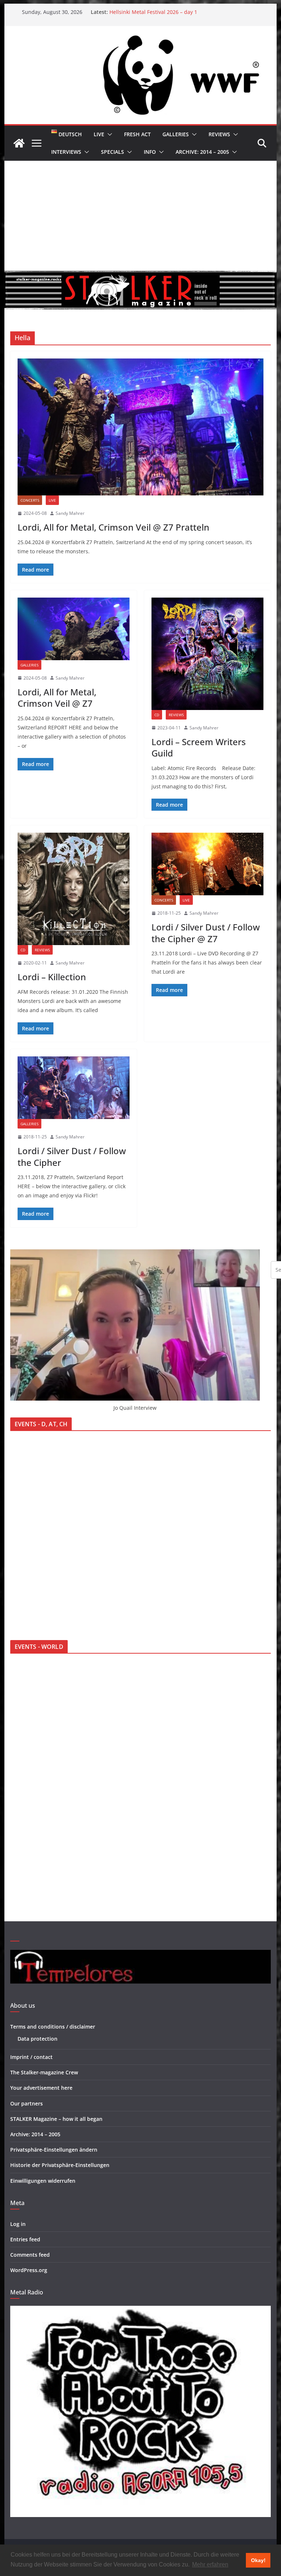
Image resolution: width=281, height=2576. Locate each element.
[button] (108, 134)
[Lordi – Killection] (74, 889)
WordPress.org (29, 2270)
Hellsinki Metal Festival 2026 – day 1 (153, 14)
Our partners (27, 2103)
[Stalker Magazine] (19, 143)
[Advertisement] (141, 216)
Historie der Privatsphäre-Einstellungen (60, 2165)
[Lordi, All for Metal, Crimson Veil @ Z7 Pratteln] (141, 427)
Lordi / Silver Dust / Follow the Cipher (72, 1156)
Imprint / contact (31, 2057)
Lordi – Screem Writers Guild (199, 747)
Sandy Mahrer (70, 513)
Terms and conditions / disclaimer (53, 2027)
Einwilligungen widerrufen (43, 2181)
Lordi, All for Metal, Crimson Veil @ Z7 (57, 698)
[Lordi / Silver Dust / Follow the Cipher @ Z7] (207, 864)
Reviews (219, 134)
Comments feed (30, 2255)
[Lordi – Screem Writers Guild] (207, 654)
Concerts (30, 500)
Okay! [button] (258, 2560)
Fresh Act (137, 134)
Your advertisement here (41, 2088)
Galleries (176, 134)
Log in (18, 2224)
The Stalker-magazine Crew (44, 2072)
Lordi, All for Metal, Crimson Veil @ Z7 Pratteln (113, 527)
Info (150, 152)
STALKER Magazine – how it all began (56, 2119)
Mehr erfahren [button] (210, 2564)
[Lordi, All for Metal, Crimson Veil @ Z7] (74, 629)
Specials (113, 152)
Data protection (38, 2039)
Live (99, 134)
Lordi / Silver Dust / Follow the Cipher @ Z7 (206, 933)
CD (157, 715)
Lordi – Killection (52, 977)
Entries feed (25, 2239)
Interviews (66, 152)
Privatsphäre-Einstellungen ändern (54, 2150)
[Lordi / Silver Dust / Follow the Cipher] (74, 1088)
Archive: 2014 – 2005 (202, 152)
